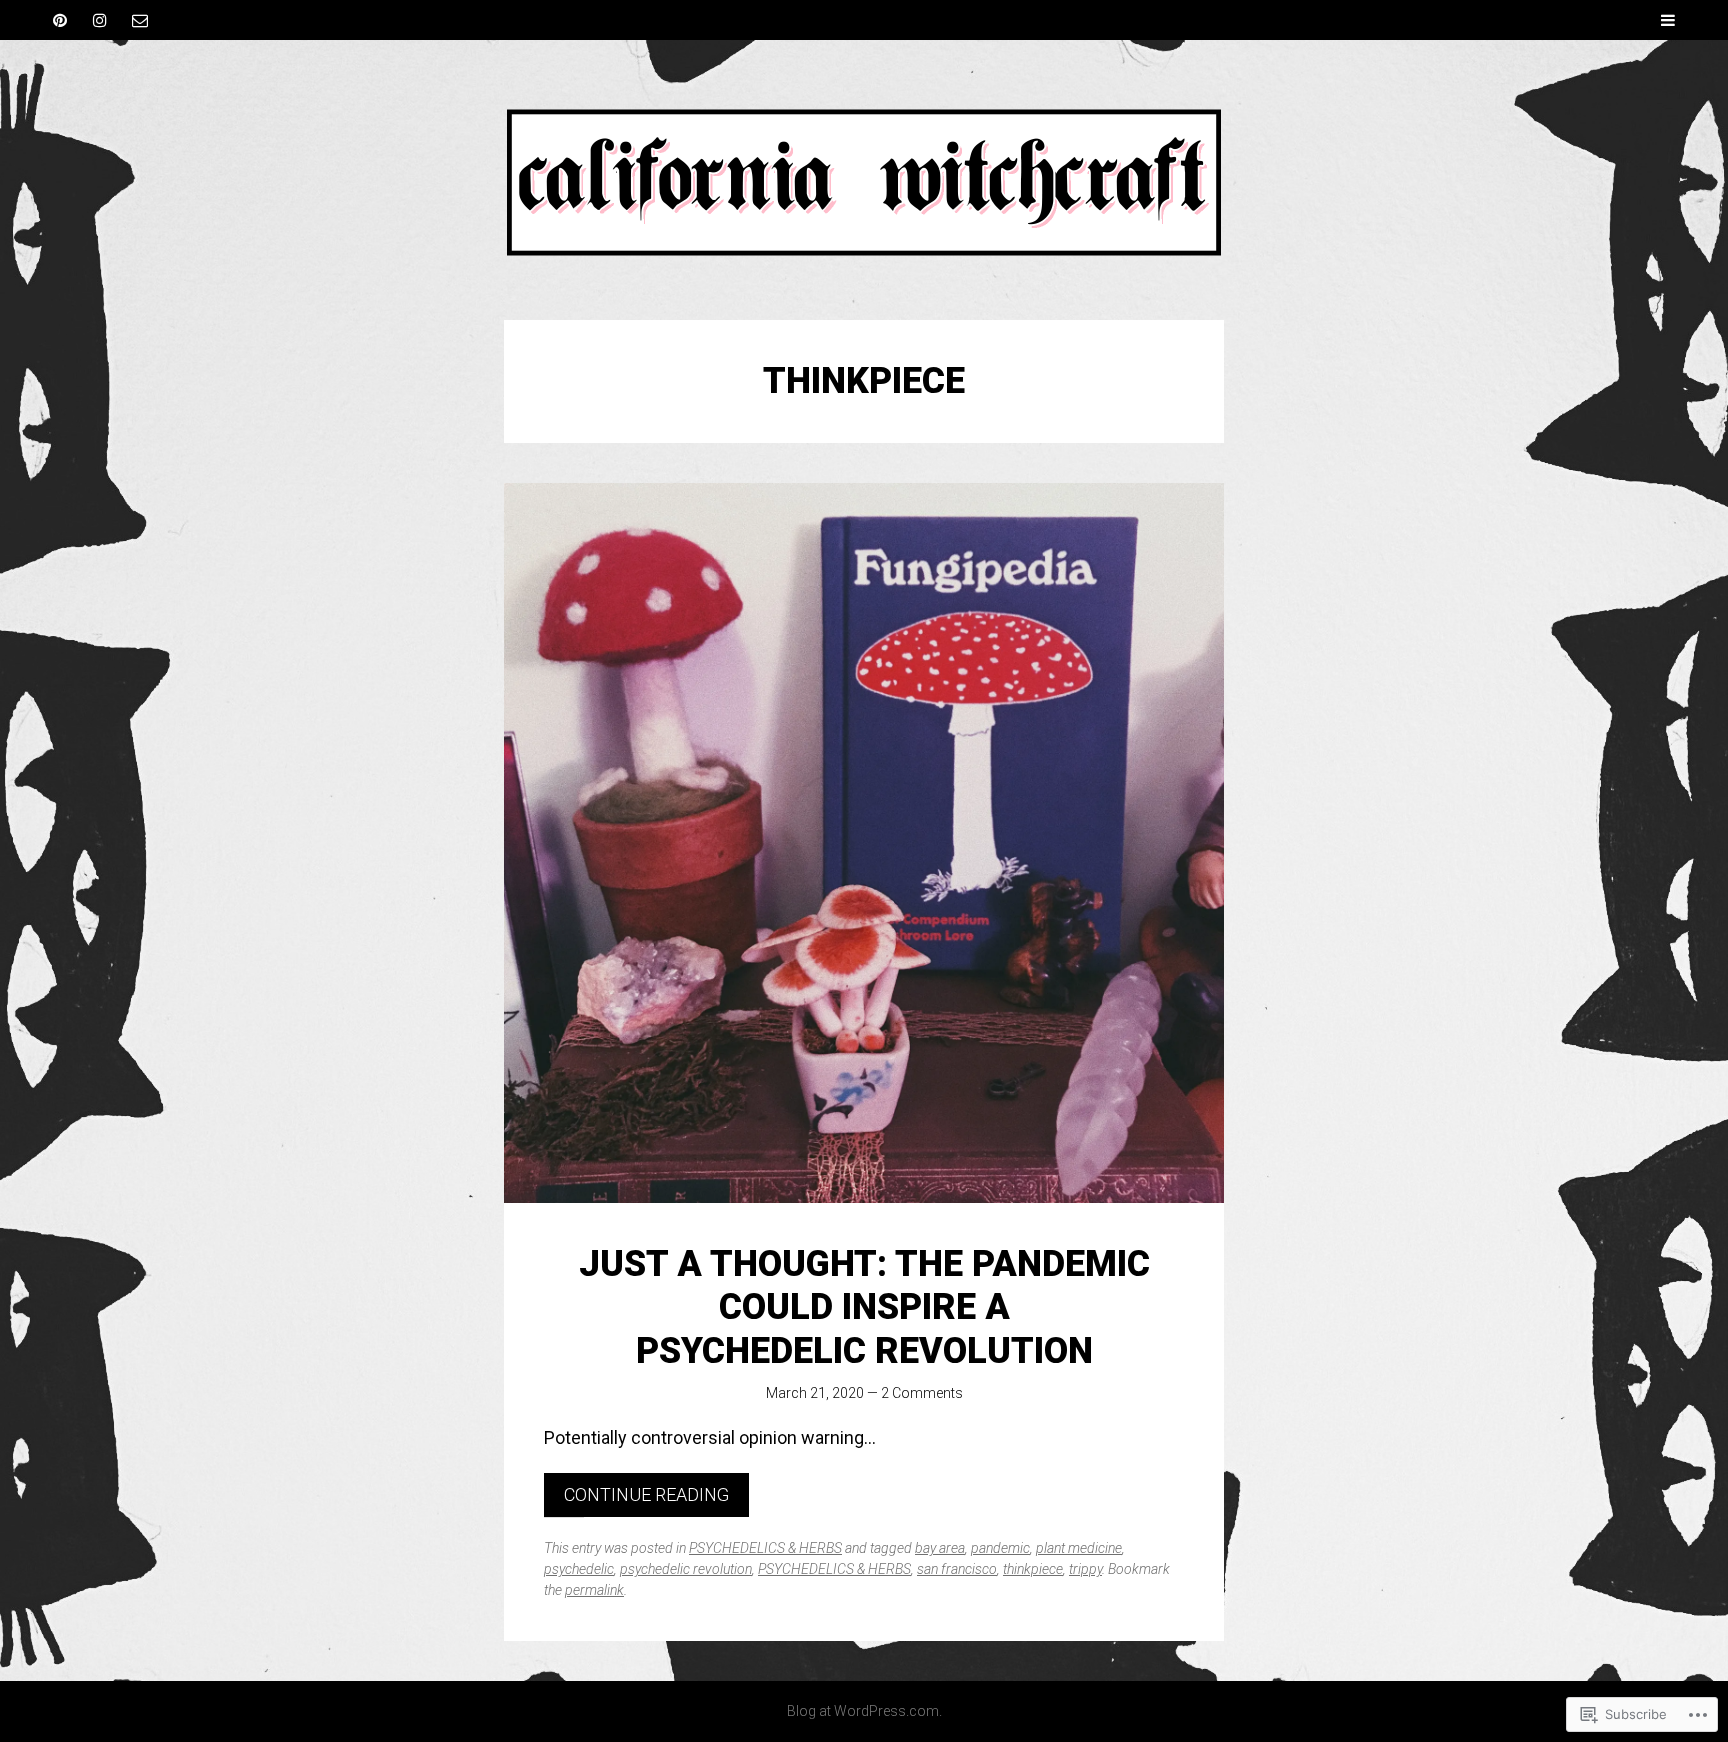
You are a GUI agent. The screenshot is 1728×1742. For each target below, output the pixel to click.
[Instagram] (100, 20)
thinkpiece (1033, 1569)
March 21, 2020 (815, 1393)
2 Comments (922, 1393)
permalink (594, 1590)
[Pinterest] (60, 20)
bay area (940, 1548)
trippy (1085, 1569)
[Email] (140, 20)
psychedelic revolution (686, 1569)
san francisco (957, 1569)
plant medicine (1079, 1548)
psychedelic (579, 1569)
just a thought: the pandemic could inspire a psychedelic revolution (864, 1307)
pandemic (1000, 1548)
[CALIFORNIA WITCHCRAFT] (864, 180)
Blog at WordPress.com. (864, 1711)
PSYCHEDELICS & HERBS (765, 1548)
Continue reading (646, 1494)
